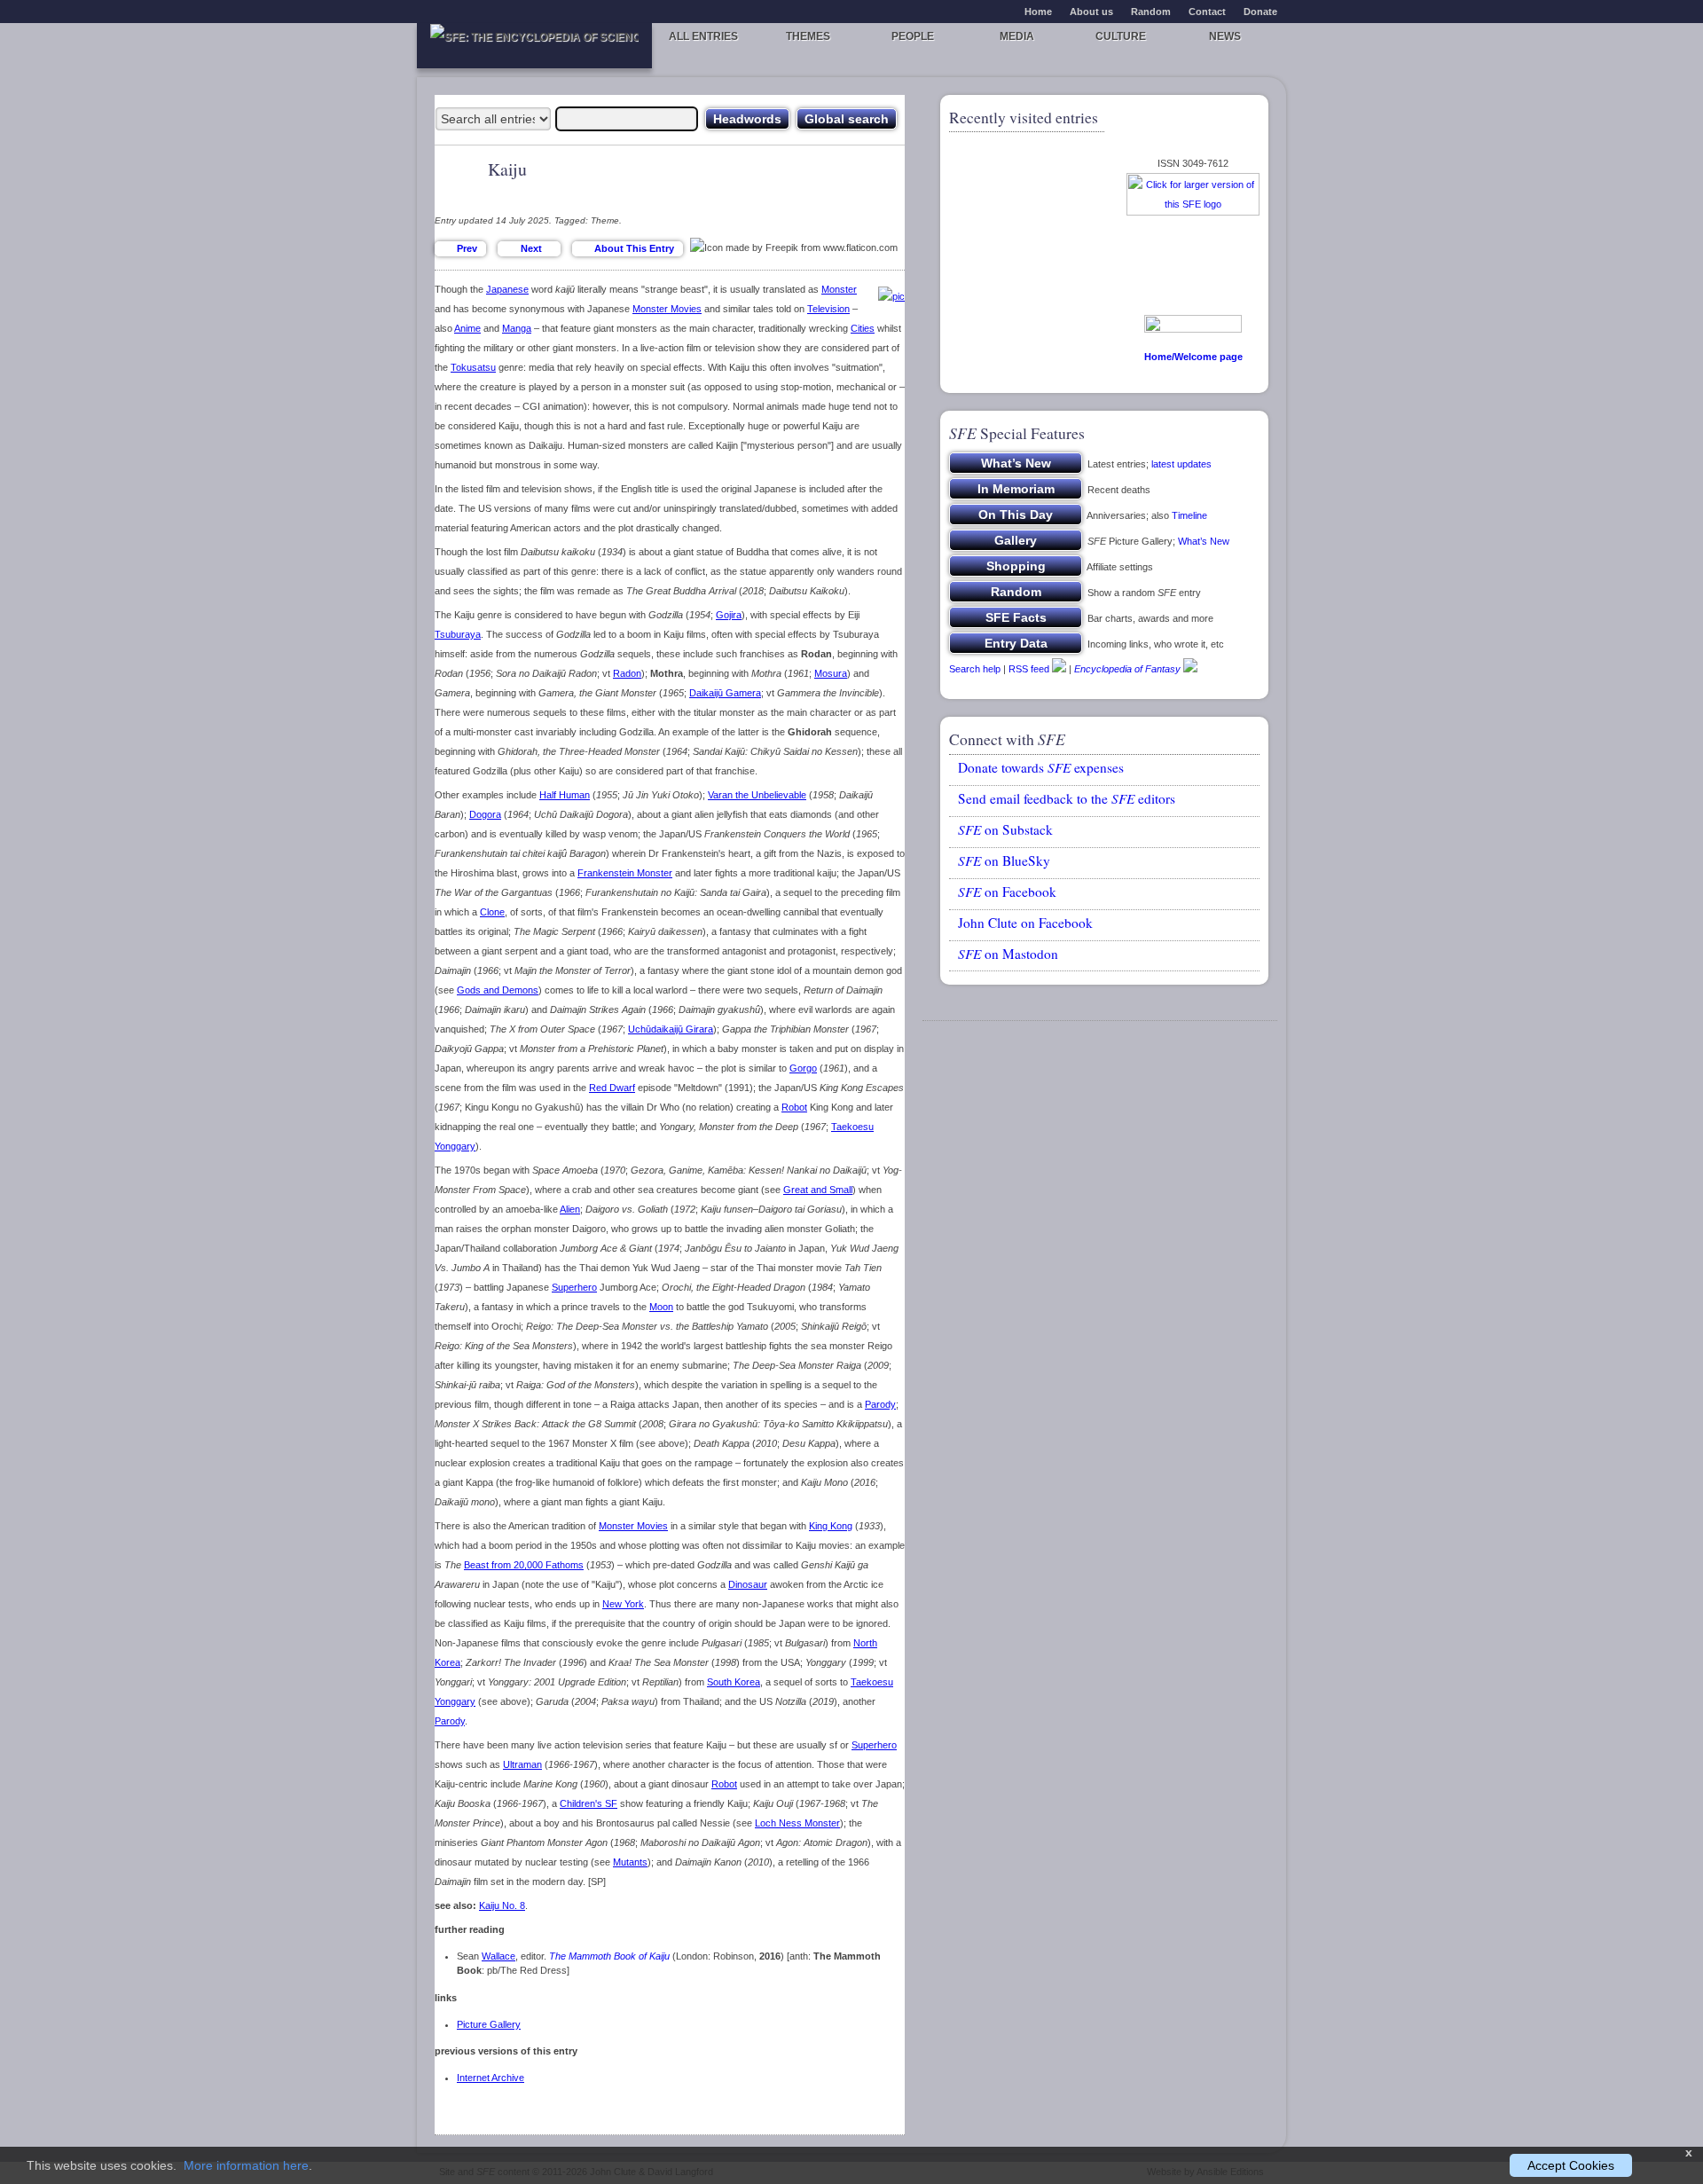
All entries (703, 36)
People (913, 36)
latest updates (1181, 464)
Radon (627, 673)
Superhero (574, 1287)
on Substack (1005, 829)
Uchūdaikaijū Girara (671, 1029)
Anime (467, 328)
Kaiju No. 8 (502, 1905)
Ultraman (522, 1764)
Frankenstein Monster (625, 873)
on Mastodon (1008, 954)
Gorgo (803, 1068)
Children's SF (589, 1803)
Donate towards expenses (1041, 767)
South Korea (734, 1682)
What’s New (1204, 541)
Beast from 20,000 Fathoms (524, 1565)
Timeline (1189, 515)
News (1225, 36)
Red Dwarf (612, 1088)
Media (1017, 36)
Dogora (485, 814)
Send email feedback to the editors (1067, 798)
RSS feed (1029, 669)
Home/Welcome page (1193, 357)
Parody (880, 1404)
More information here (246, 2165)
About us (1091, 12)
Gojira (729, 615)
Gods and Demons (498, 990)
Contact (1207, 12)
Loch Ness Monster (797, 1823)
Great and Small (818, 1190)
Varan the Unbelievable (757, 795)
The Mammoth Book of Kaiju (609, 1956)
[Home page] (534, 46)
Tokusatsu (473, 367)
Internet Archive (490, 2078)
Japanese (507, 289)
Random (1151, 12)
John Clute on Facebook (1025, 923)
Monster (839, 289)
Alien (570, 1209)
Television (828, 309)
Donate (1260, 12)
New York (623, 1604)
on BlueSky (1004, 860)
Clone (492, 912)
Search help (975, 669)
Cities (863, 328)
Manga (517, 328)
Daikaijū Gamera (725, 693)
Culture (1121, 36)
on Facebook (1007, 892)
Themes (808, 36)
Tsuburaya (458, 634)
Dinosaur (748, 1584)
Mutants (630, 1862)
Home (1038, 12)
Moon (661, 1307)
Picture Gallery (489, 2024)
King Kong (831, 1526)
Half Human (565, 795)
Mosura (831, 673)
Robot (794, 1107)
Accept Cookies (1571, 2165)
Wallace (498, 1956)
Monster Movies (667, 309)
